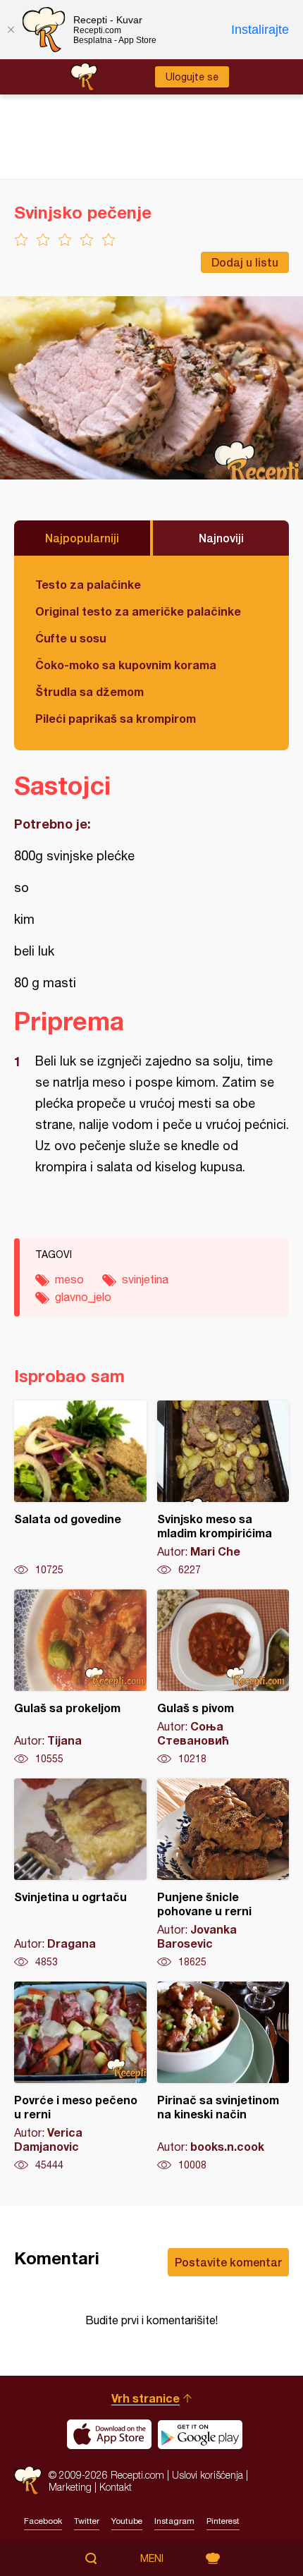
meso (69, 1279)
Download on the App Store (109, 2434)
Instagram (174, 2521)
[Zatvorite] (11, 30)
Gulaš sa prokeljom (80, 1678)
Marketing (70, 2487)
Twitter (87, 2521)
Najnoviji (221, 538)
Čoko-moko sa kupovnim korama (126, 665)
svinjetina (145, 1279)
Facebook (43, 2521)
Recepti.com (28, 2480)
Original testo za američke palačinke (138, 611)
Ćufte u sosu (71, 638)
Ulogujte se (192, 77)
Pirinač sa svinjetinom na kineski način (223, 2077)
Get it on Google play (200, 2434)
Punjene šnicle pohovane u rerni (223, 1874)
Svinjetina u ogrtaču (80, 1874)
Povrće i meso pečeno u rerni (80, 2077)
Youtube (127, 2521)
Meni (152, 2558)
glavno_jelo (83, 1297)
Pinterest (223, 2521)
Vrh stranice (146, 2398)
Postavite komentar (228, 2262)
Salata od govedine (80, 1489)
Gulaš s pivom (223, 1678)
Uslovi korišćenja (208, 2475)
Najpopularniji (82, 538)
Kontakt (116, 2487)
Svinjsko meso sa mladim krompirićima (223, 1489)
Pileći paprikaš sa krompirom (116, 718)
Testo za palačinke (88, 584)
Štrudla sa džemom (89, 691)
